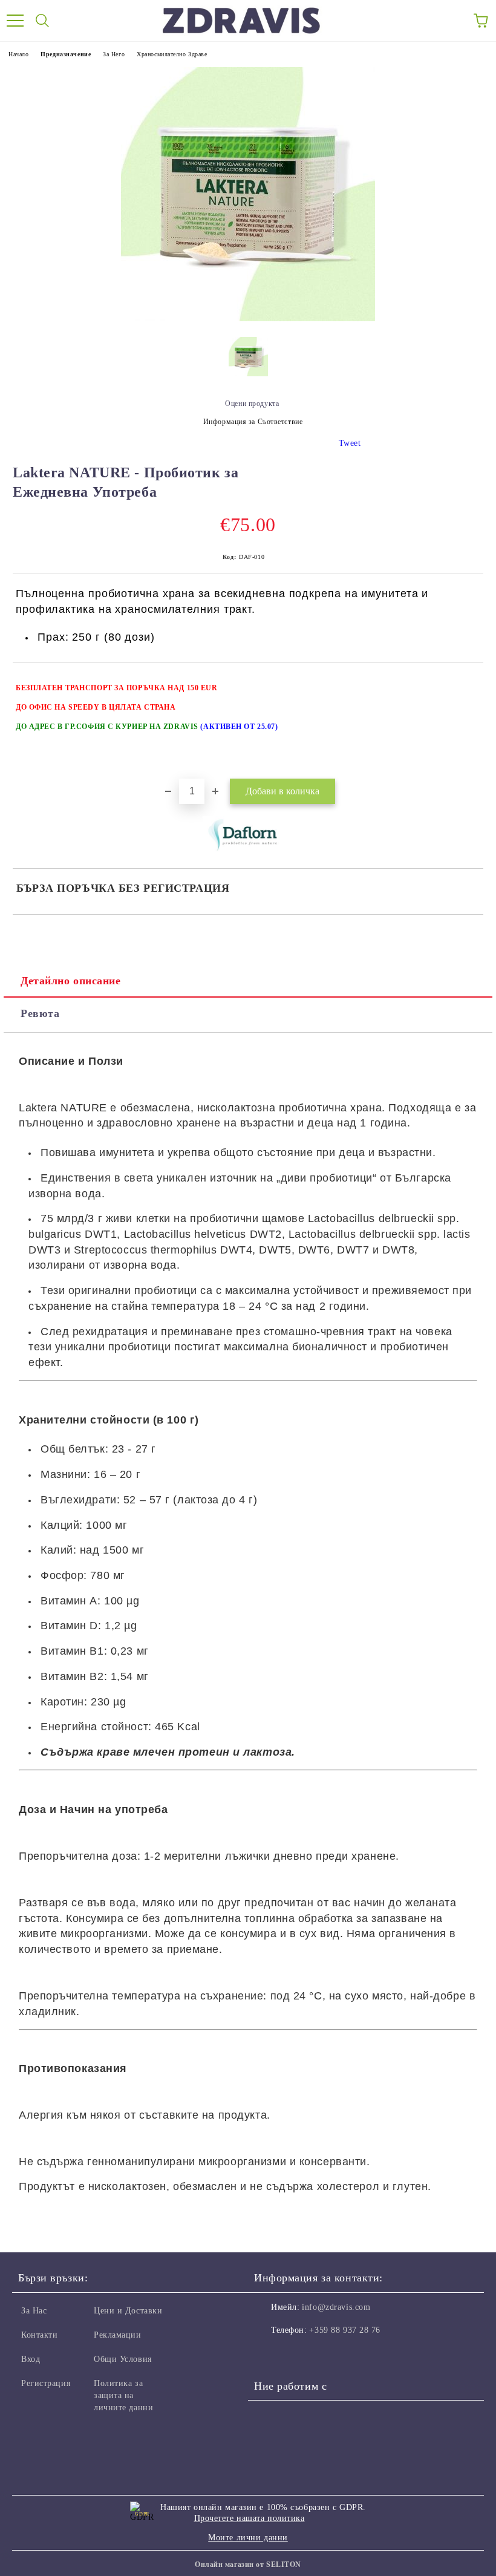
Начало (18, 54)
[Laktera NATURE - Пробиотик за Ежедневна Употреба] (248, 319)
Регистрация (46, 2383)
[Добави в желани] (466, 682)
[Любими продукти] (454, 21)
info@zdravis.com (336, 2307)
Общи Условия (123, 2359)
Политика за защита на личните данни (123, 2395)
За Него (114, 54)
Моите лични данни (248, 2538)
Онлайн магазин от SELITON (248, 2565)
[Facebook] (270, 2355)
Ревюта (40, 1013)
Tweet (350, 443)
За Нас (34, 2311)
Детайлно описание (71, 981)
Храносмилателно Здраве (172, 54)
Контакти (39, 2335)
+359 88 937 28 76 (345, 2330)
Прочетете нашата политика (250, 2518)
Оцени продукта (252, 404)
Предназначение (66, 54)
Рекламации (118, 2335)
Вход (31, 2359)
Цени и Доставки (128, 2311)
